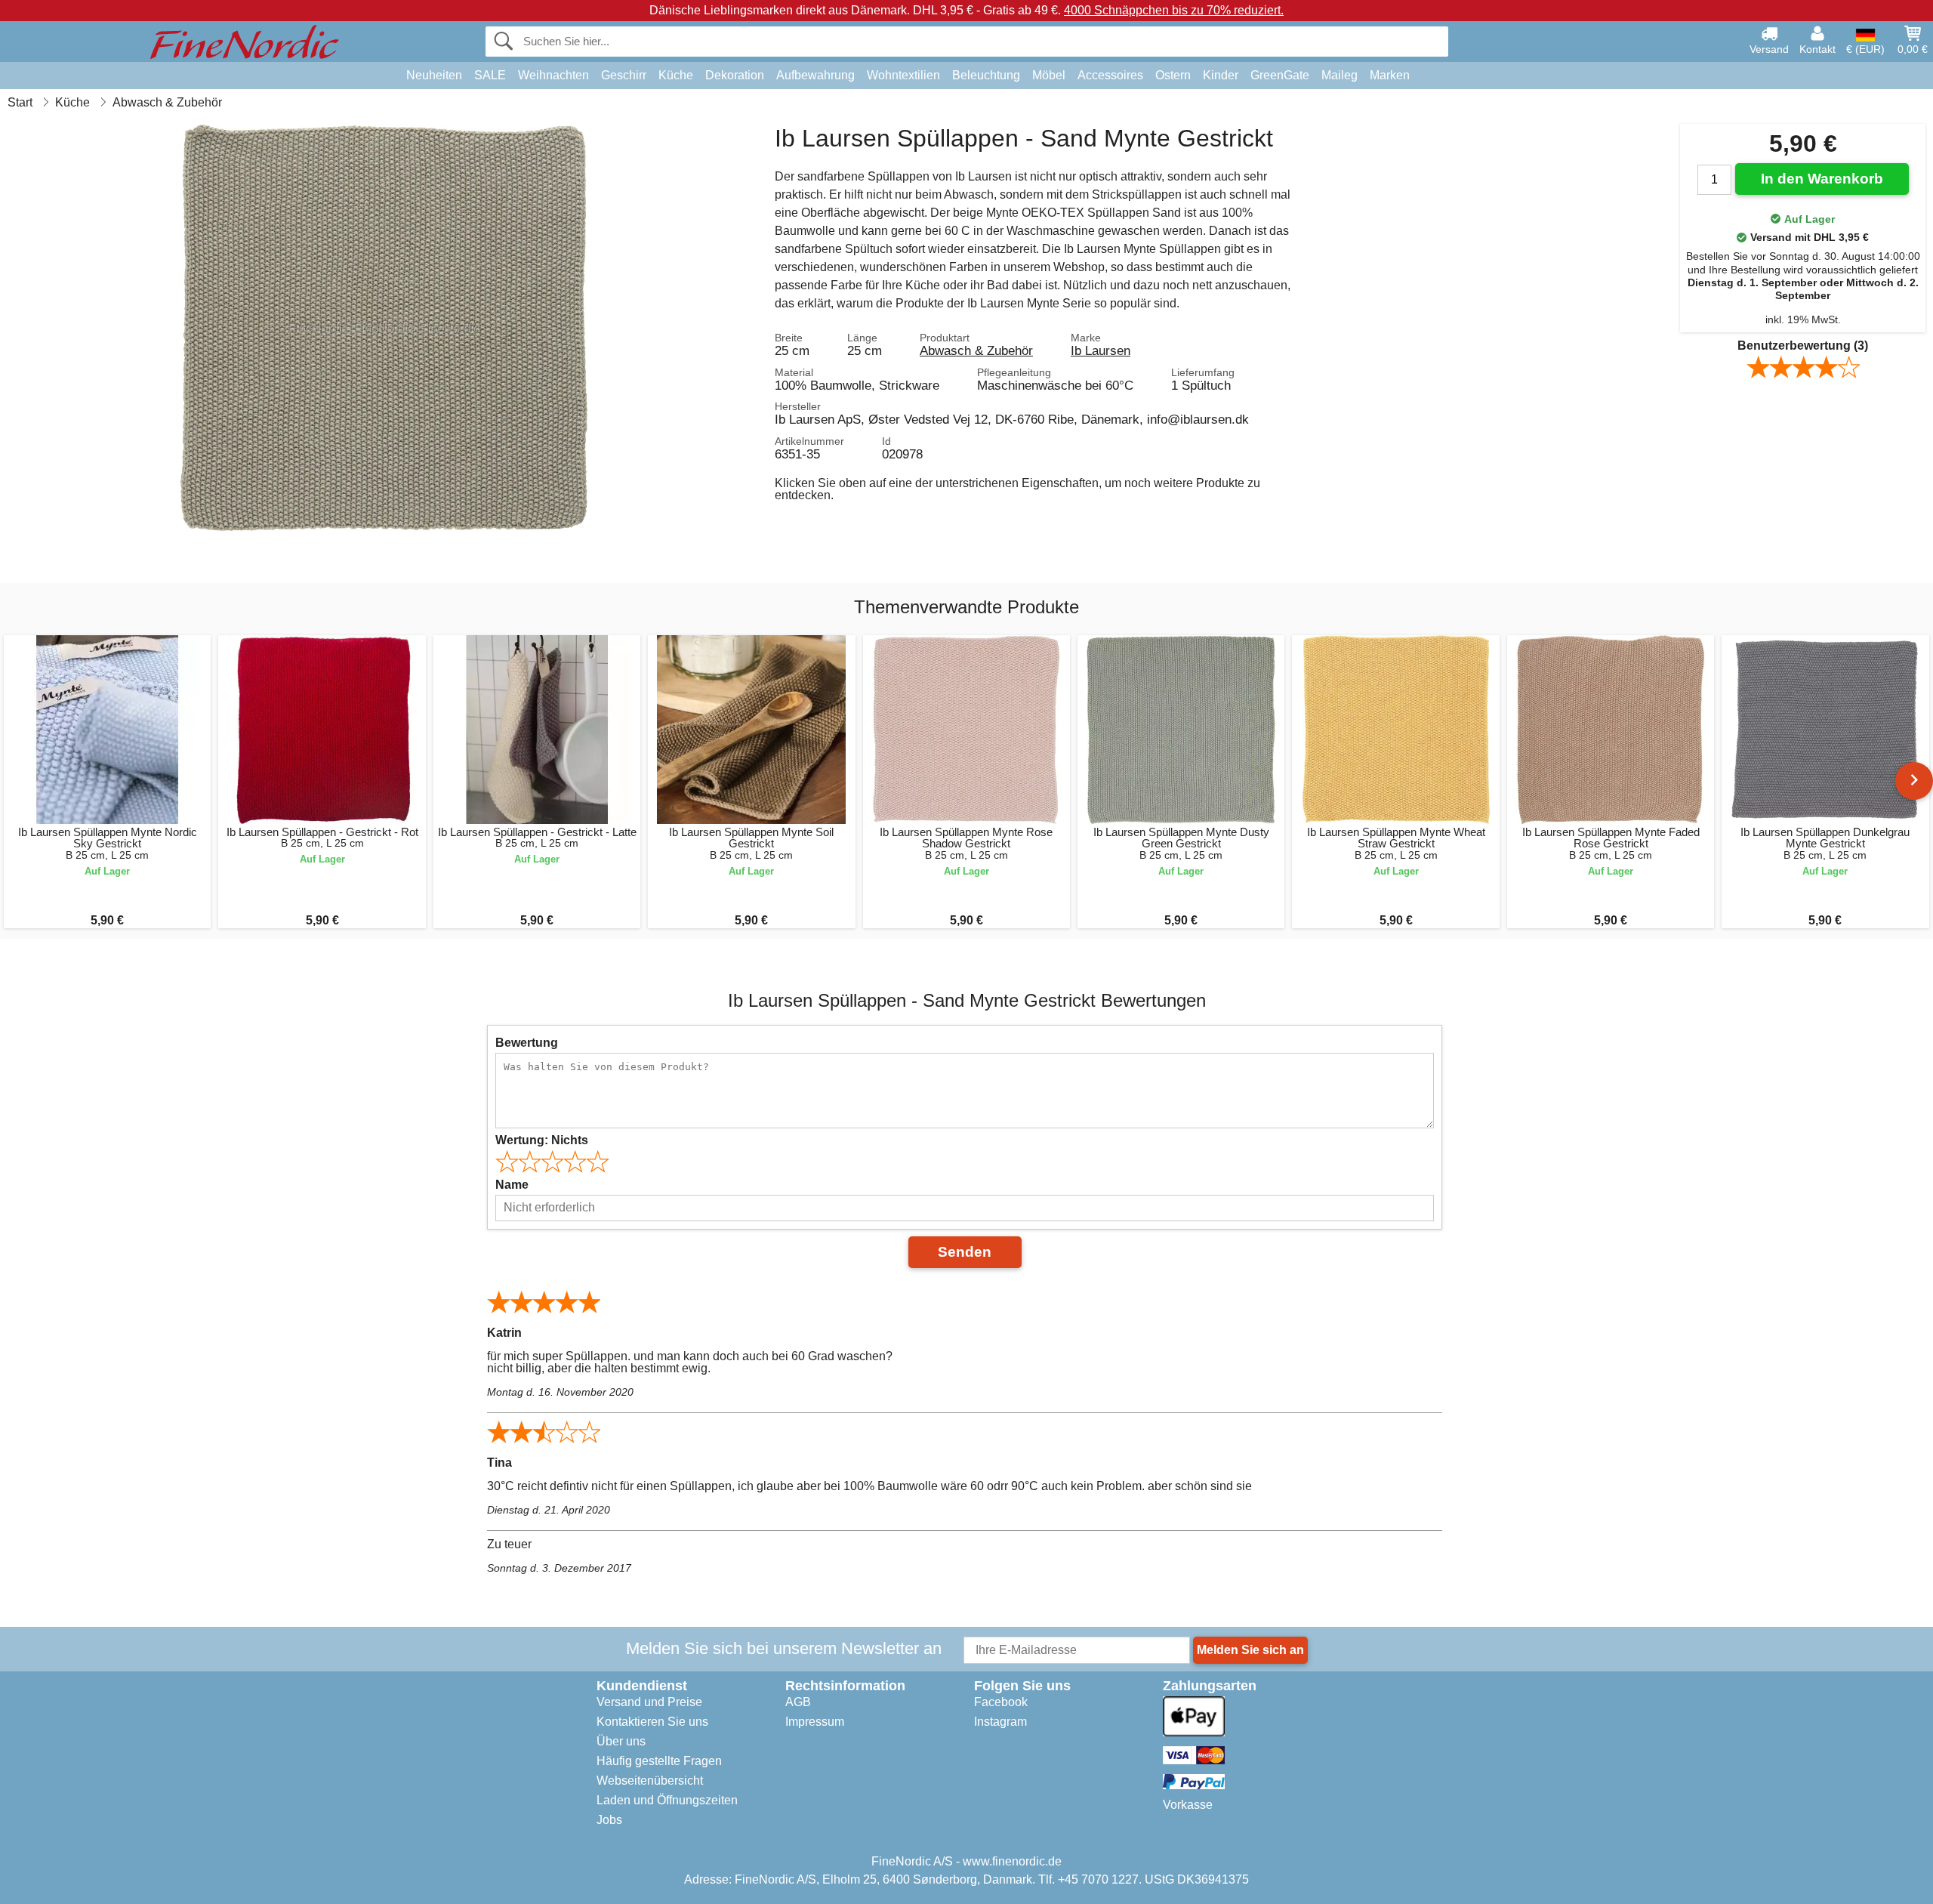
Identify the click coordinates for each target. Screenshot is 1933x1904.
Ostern (1173, 75)
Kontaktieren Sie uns (652, 1722)
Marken (1390, 75)
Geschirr (624, 75)
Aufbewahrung (815, 75)
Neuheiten (434, 75)
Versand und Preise (649, 1702)
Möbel (1049, 75)
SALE (490, 75)
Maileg (1340, 75)
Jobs (609, 1820)
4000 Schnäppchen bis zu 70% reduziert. (1174, 10)
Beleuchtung (986, 75)
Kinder (1221, 75)
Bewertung (527, 1043)
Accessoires (1110, 75)
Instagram (1000, 1722)
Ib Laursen (1101, 350)
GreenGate (1280, 75)
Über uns (621, 1741)
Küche (676, 75)
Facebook (1001, 1702)
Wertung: (542, 1140)
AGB (798, 1702)
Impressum (815, 1722)
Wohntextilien (903, 75)
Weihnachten (553, 75)
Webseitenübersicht (650, 1781)
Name (512, 1185)
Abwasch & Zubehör (976, 350)
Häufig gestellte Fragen (659, 1761)
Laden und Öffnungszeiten (667, 1800)
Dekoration (735, 75)
